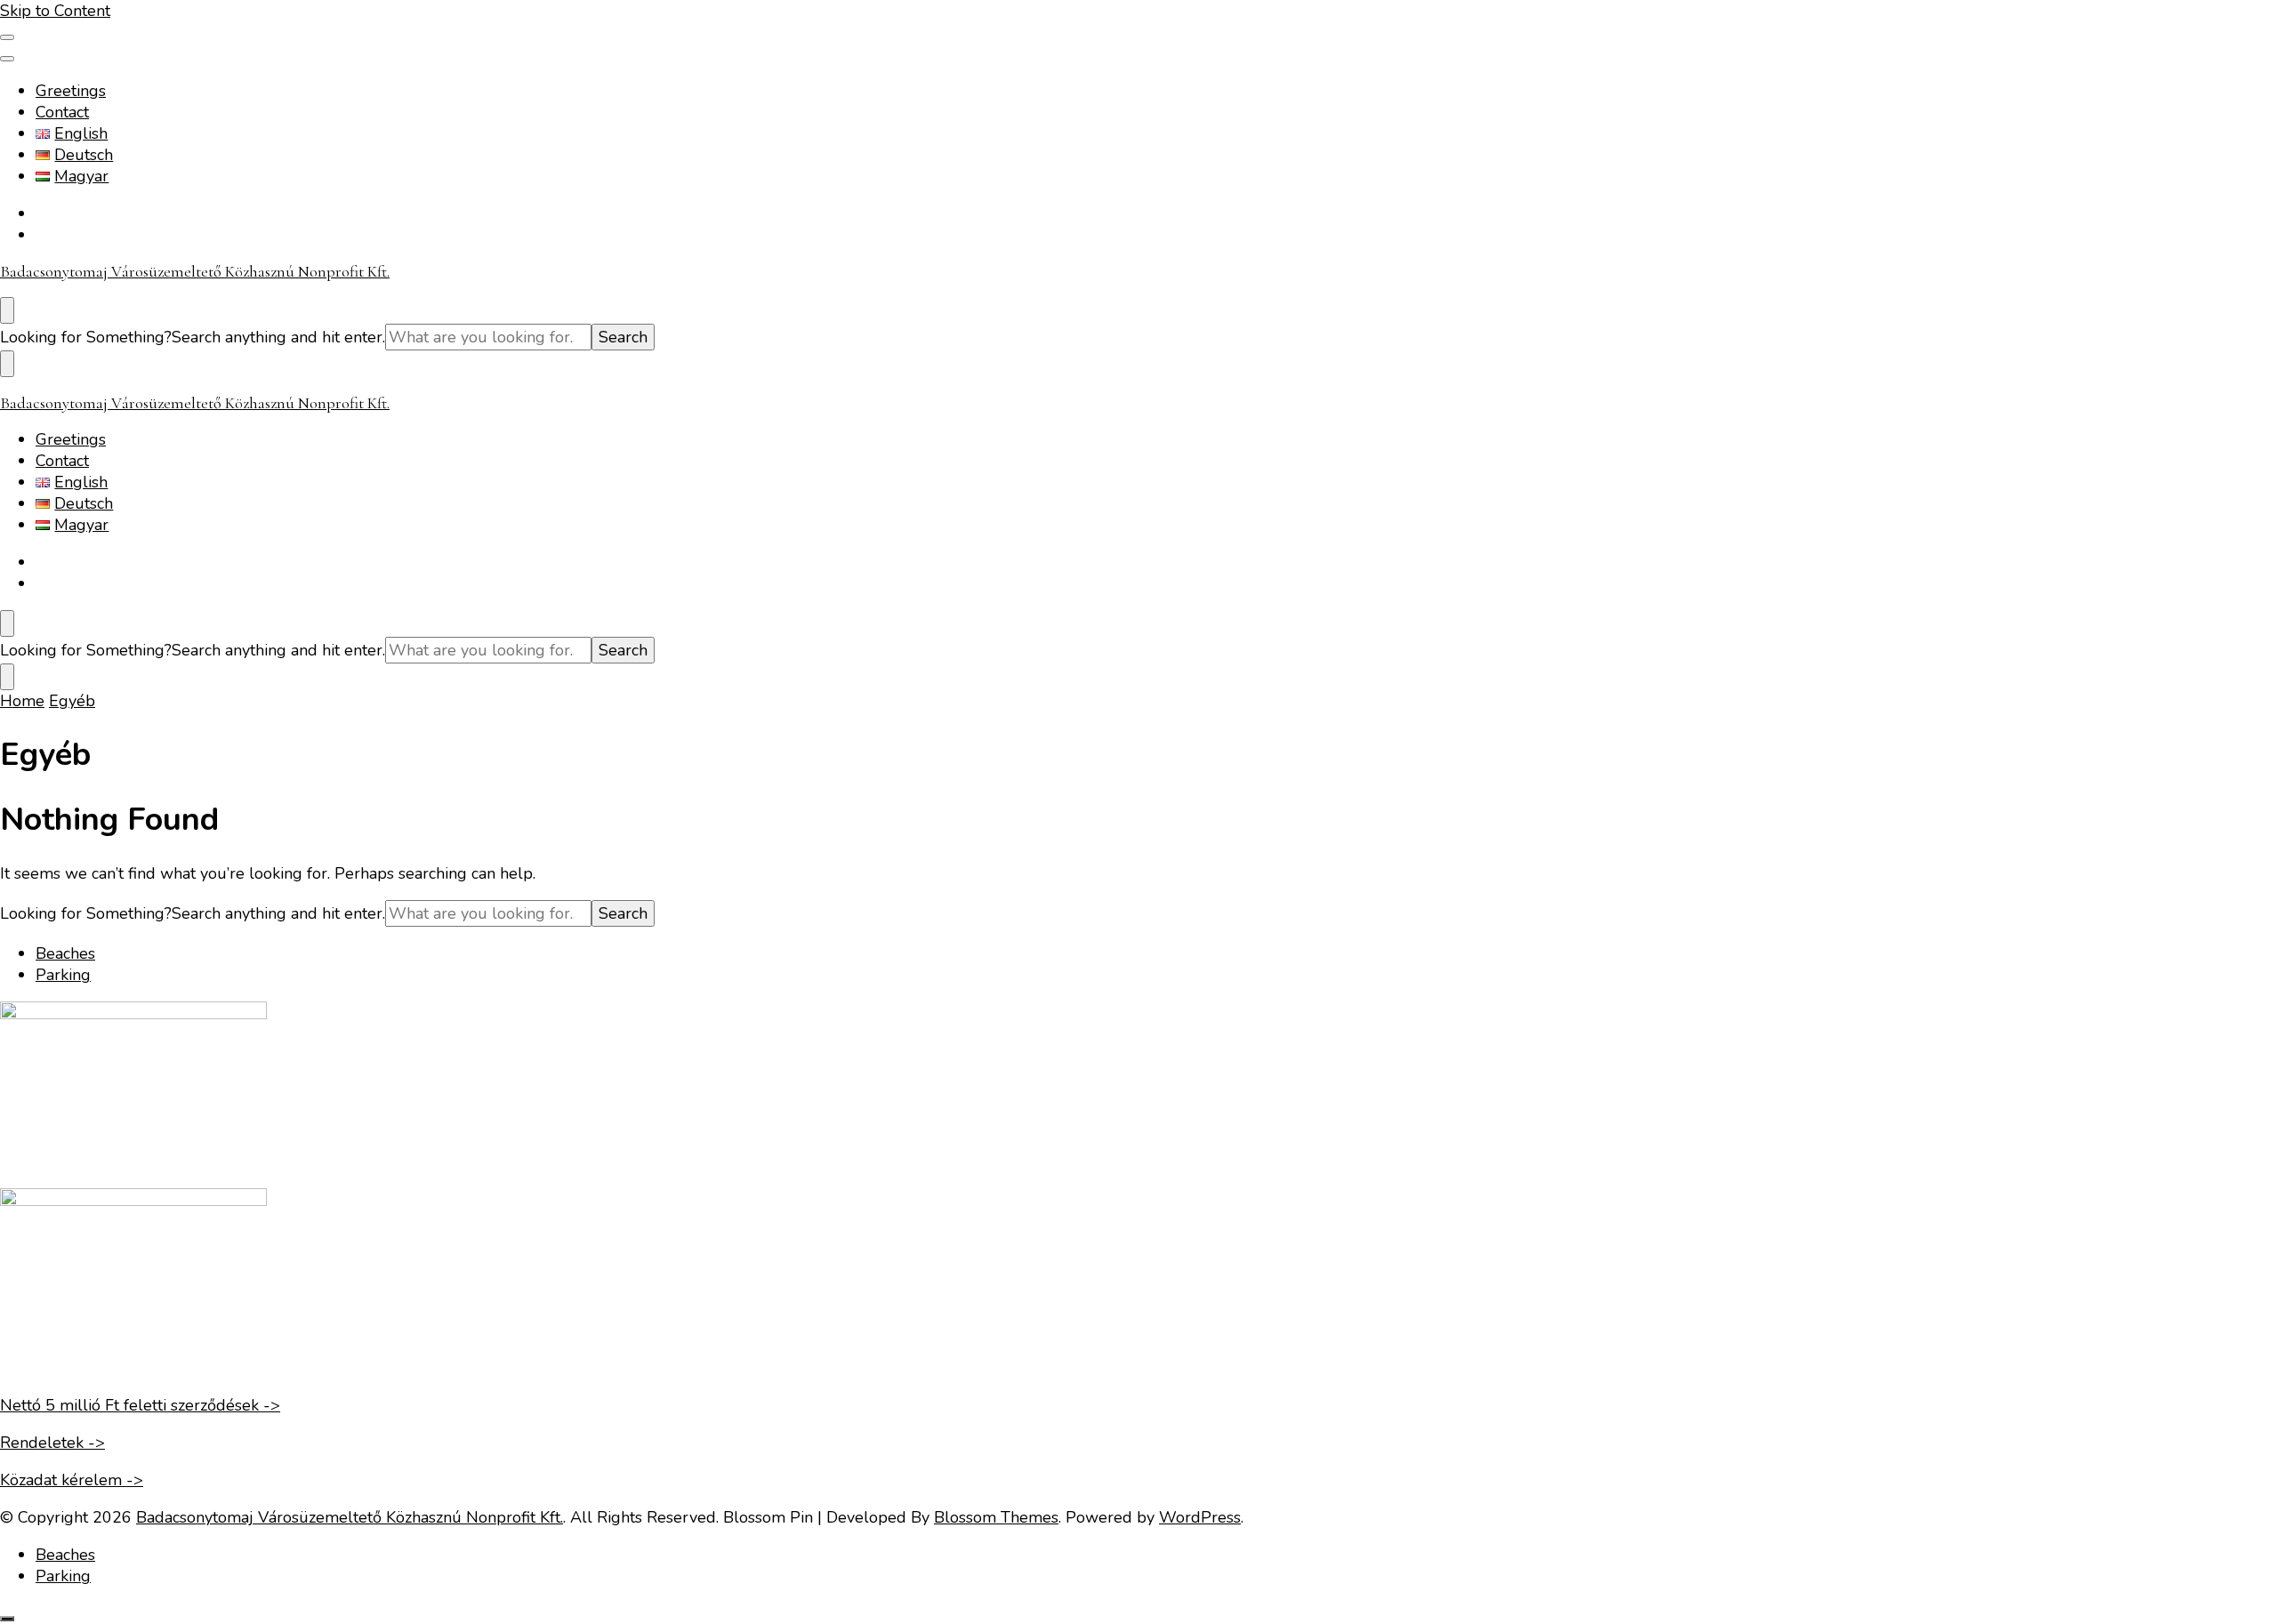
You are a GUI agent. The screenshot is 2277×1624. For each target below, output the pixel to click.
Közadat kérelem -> (72, 1480)
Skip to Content (55, 11)
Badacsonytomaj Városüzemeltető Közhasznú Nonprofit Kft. (195, 271)
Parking (63, 975)
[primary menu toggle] (7, 37)
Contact (62, 112)
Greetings (71, 91)
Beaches (65, 953)
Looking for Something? (86, 337)
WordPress (1200, 1517)
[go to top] (7, 1619)
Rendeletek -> (52, 1443)
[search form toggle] (7, 310)
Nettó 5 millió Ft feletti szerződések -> (140, 1405)
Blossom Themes (996, 1517)
